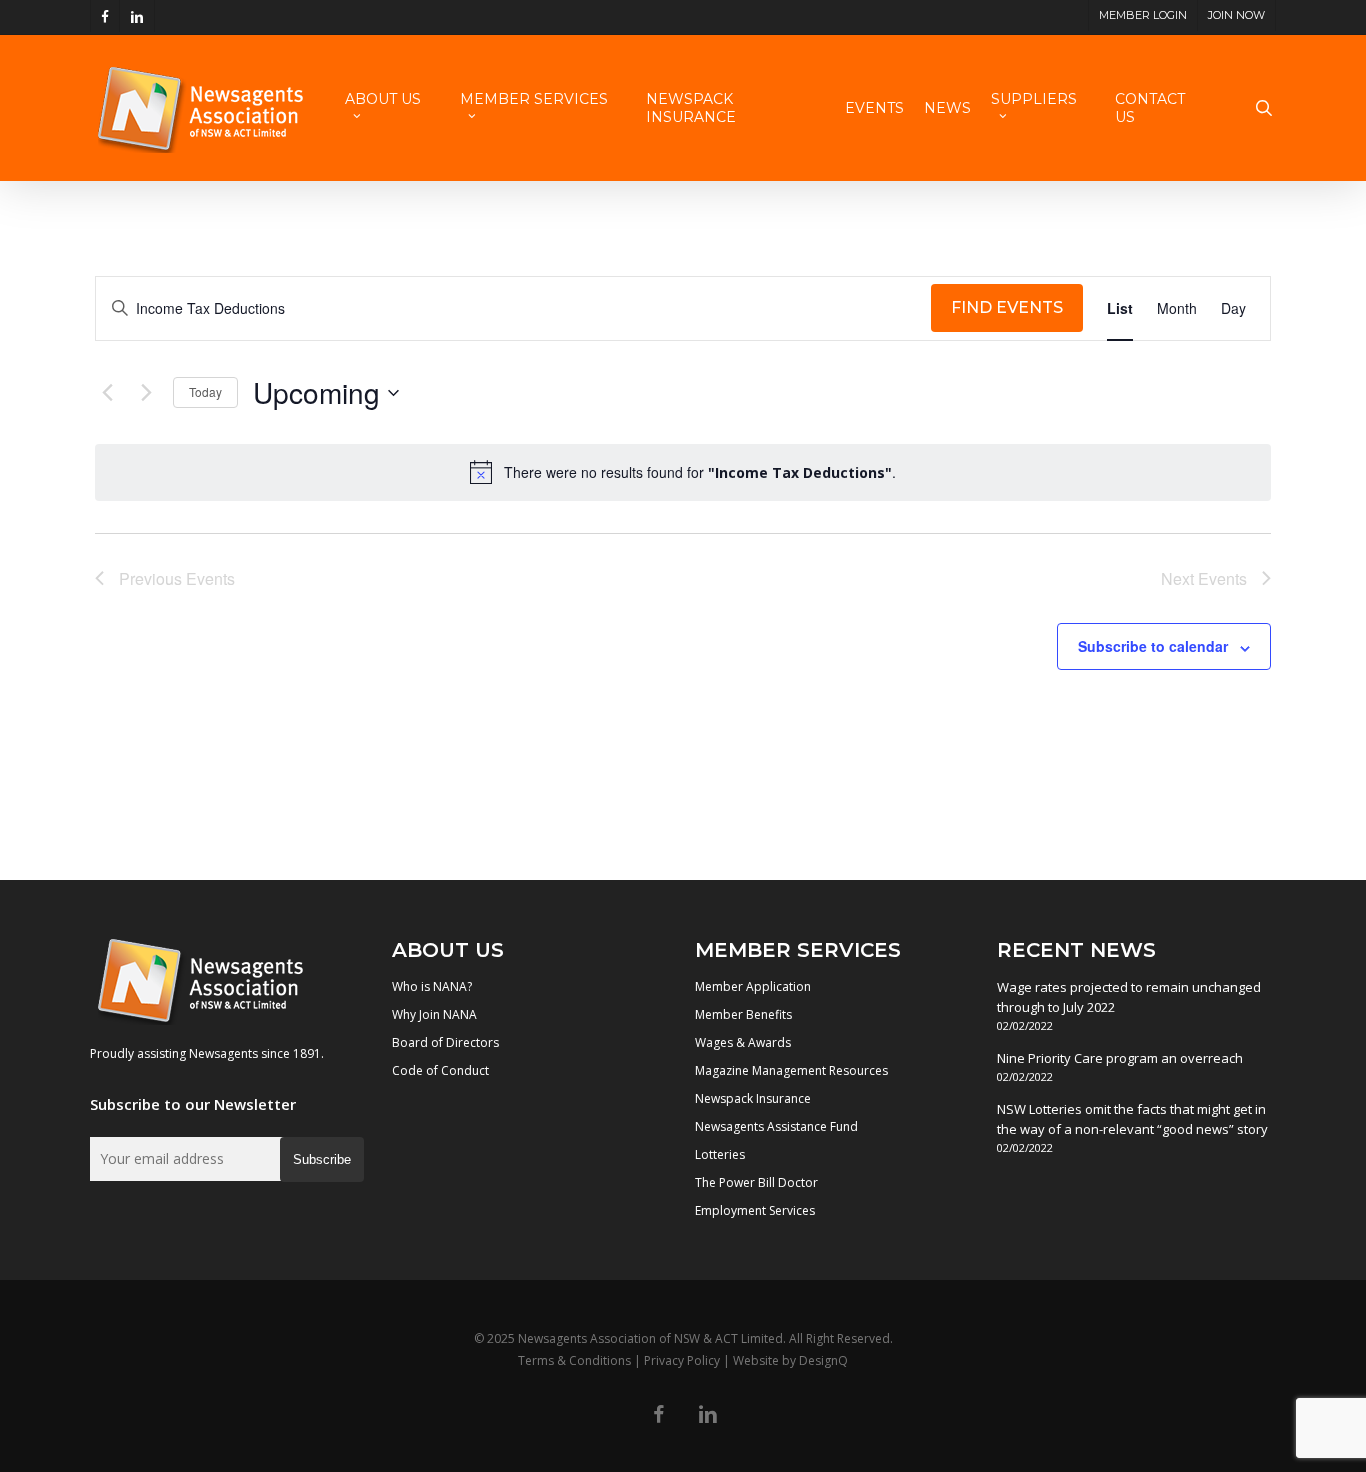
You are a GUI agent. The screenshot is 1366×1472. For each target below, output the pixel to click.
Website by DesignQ (790, 1360)
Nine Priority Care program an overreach (1120, 1058)
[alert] (683, 472)
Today (205, 391)
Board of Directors (445, 1042)
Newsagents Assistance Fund (776, 1126)
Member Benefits (743, 1014)
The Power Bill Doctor (756, 1182)
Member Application (753, 986)
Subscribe (322, 1159)
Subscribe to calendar (1153, 646)
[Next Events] (146, 393)
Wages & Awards (743, 1042)
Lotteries (720, 1154)
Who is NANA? (432, 986)
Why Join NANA (434, 1014)
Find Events (1007, 307)
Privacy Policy (682, 1360)
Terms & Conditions (574, 1360)
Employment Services (755, 1210)
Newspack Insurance (753, 1098)
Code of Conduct (440, 1070)
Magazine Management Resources (791, 1070)
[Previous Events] (107, 393)
